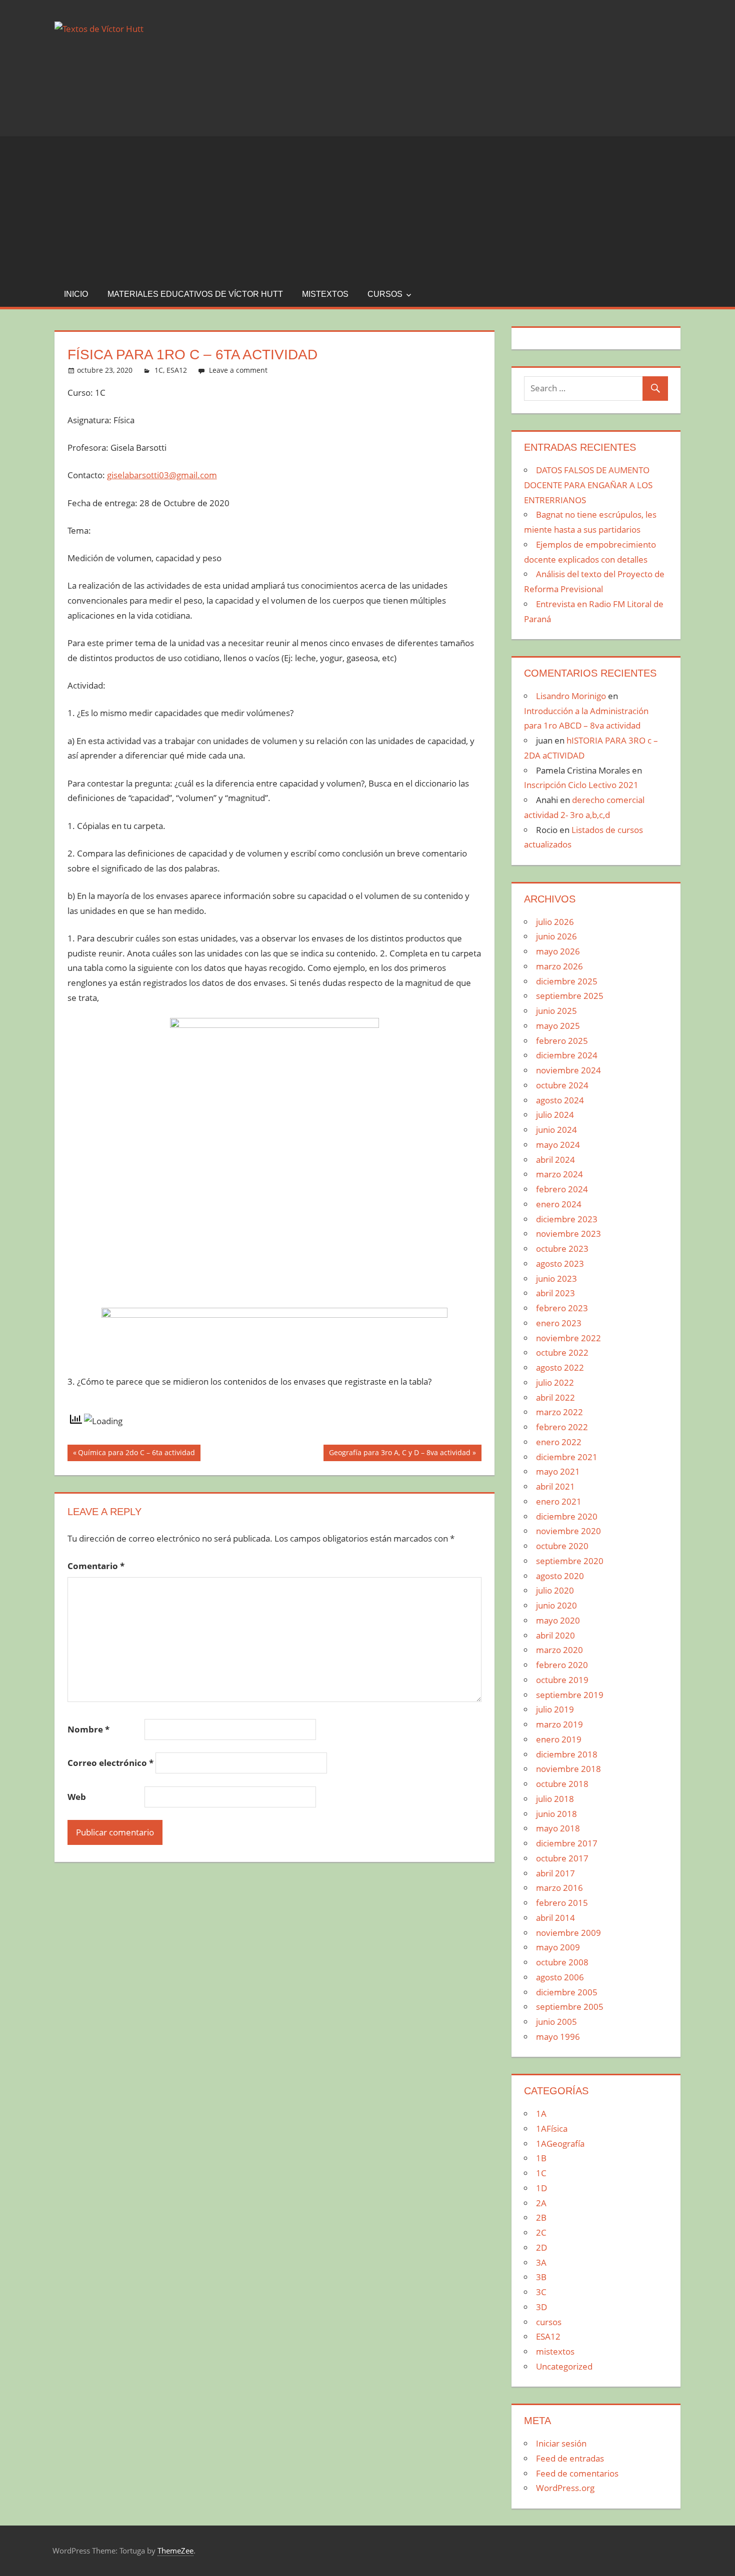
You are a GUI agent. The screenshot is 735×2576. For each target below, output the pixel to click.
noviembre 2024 (568, 1070)
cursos (385, 294)
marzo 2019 (559, 1724)
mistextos (325, 294)
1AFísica (552, 2129)
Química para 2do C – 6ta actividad (136, 1454)
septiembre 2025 (570, 996)
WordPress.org (565, 2488)
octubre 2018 (562, 1784)
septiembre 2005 (570, 2007)
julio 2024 (555, 1115)
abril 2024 (555, 1160)
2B (541, 2217)
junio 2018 (556, 1814)
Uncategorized (564, 2366)
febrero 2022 (562, 1427)
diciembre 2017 (567, 1843)
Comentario (96, 1566)
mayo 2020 (558, 1620)
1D (541, 2188)
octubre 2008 (562, 1962)
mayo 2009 (558, 1947)
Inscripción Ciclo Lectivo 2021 (581, 785)
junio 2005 (556, 2022)
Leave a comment (238, 370)
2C (541, 2232)
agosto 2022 (560, 1367)
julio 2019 (555, 1709)
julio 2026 (555, 922)
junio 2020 (556, 1605)
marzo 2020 (559, 1650)
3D (541, 2307)
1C (159, 370)
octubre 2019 (562, 1680)
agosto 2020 (560, 1576)
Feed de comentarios (577, 2473)
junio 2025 (556, 1011)
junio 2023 (556, 1279)
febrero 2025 (562, 1041)
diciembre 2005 (567, 1992)
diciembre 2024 (567, 1055)
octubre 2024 (562, 1085)
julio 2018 (555, 1799)
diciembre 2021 (567, 1457)
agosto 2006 (560, 1977)
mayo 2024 (558, 1145)
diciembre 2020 (567, 1516)
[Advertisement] (367, 206)
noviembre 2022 (568, 1338)
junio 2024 (556, 1130)
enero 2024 (559, 1204)
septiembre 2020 (570, 1561)
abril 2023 (555, 1293)
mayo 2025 (558, 1026)
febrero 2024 (562, 1189)
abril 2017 (555, 1873)
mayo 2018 (558, 1828)
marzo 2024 (559, 1174)
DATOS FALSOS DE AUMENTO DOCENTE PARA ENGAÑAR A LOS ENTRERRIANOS (588, 485)
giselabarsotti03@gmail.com (162, 475)
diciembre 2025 (567, 981)
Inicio (76, 294)
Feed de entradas (570, 2458)
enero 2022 (559, 1442)
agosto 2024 (560, 1100)
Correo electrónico (110, 1763)
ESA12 (177, 370)
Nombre (88, 1729)
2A (541, 2203)
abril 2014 (555, 1918)
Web (77, 1797)
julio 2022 (555, 1382)
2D (541, 2247)
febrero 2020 (562, 1665)
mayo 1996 (558, 2037)
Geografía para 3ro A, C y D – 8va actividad (399, 1454)
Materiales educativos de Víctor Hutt (195, 294)
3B (541, 2277)
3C (541, 2292)
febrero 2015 (562, 1903)
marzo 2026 (559, 966)
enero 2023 (559, 1323)
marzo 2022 (559, 1412)
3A (541, 2262)
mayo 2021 (558, 1471)
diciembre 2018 (567, 1754)
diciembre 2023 (567, 1219)
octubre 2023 (562, 1249)
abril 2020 (555, 1635)
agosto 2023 (560, 1264)
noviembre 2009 (568, 1933)
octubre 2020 (562, 1546)
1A (541, 2114)
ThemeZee (175, 2551)
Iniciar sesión (561, 2443)
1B (541, 2158)
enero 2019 (559, 1739)
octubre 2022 (562, 1352)
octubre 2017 (562, 1858)
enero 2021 (559, 1501)
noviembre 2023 (568, 1234)
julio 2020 (555, 1590)
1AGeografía (560, 2144)
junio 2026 (556, 936)
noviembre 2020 (568, 1531)
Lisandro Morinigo (571, 696)
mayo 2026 (558, 951)
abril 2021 (555, 1486)
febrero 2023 (562, 1308)
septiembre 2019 (570, 1695)
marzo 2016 (559, 1888)
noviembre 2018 (568, 1769)
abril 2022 (555, 1397)
